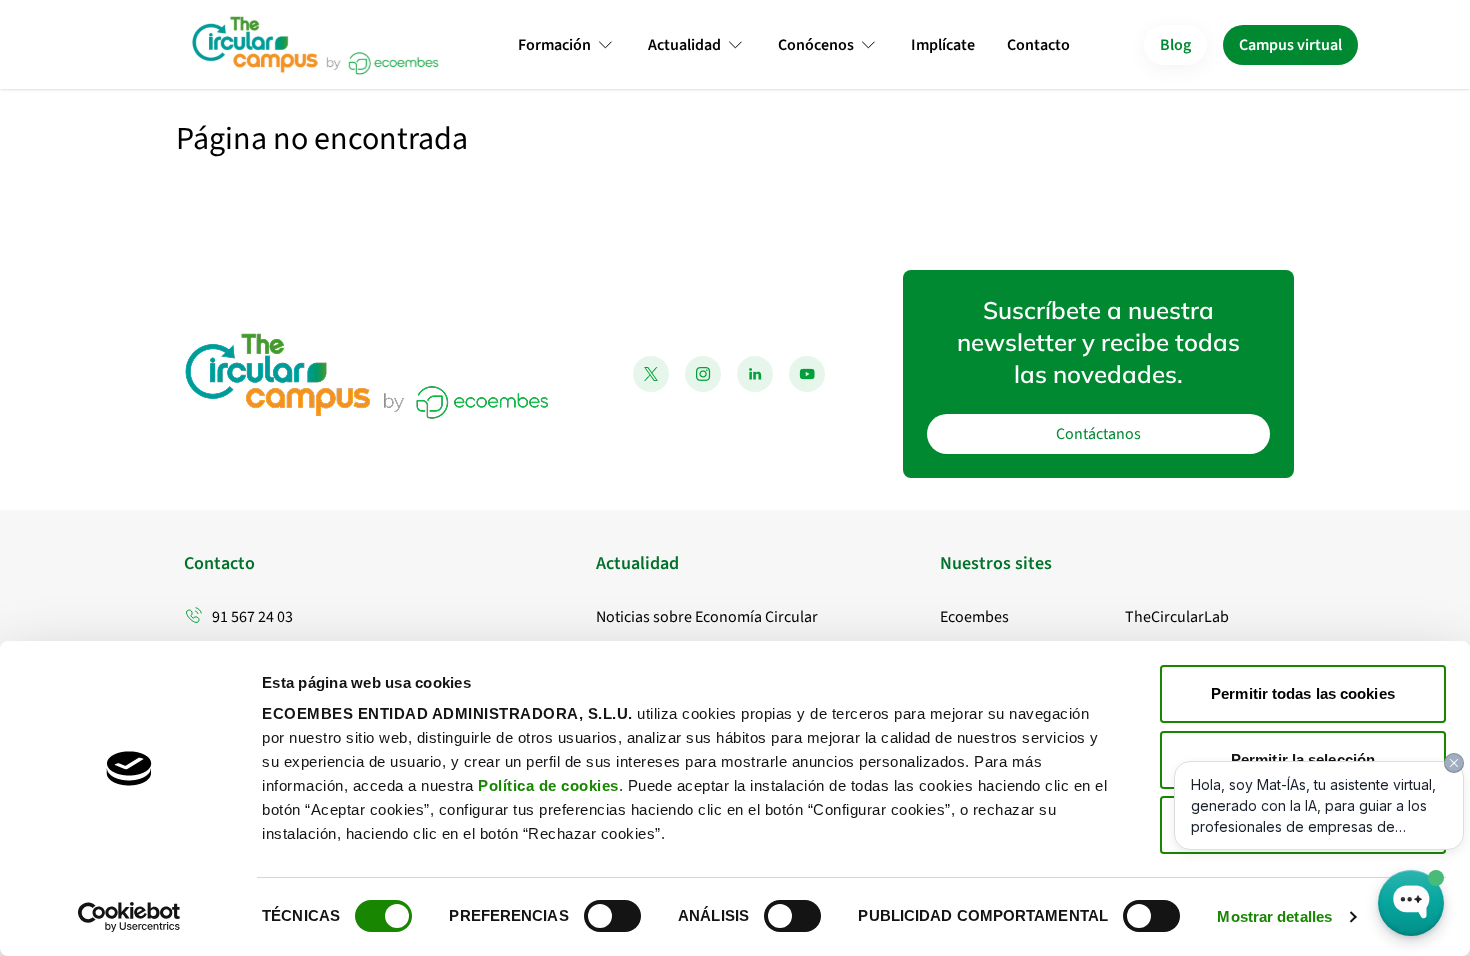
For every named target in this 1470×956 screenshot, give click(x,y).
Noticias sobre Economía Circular (707, 617)
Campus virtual (1290, 45)
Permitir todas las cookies (1303, 693)
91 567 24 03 (252, 617)
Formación (554, 45)
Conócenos (816, 45)
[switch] (612, 916)
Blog (1175, 45)
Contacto (1038, 45)
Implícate (943, 45)
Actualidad (684, 45)
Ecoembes (974, 617)
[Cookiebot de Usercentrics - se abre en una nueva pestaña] (129, 917)
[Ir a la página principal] (314, 44)
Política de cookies (548, 785)
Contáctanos (1098, 434)
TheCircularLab (1177, 617)
